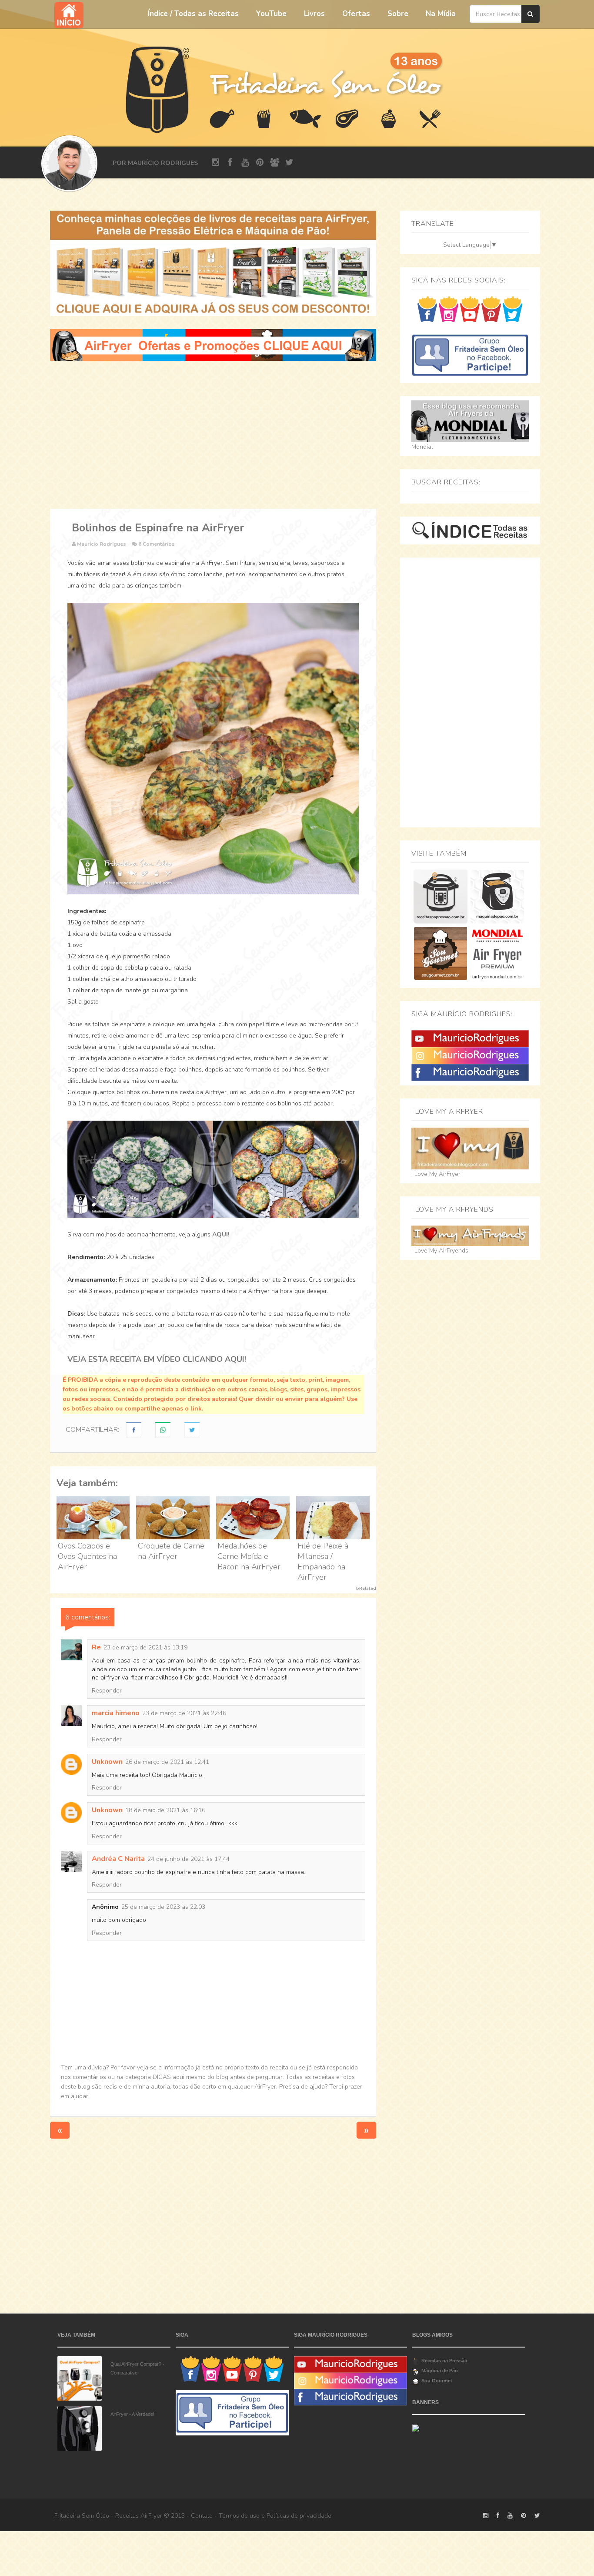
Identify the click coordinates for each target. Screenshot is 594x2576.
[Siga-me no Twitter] (512, 309)
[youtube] (245, 163)
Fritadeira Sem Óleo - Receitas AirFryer (108, 2516)
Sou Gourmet (437, 2381)
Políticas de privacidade (299, 2516)
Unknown (107, 1762)
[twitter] (289, 163)
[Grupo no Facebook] (470, 354)
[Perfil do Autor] (69, 163)
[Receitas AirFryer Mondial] (497, 953)
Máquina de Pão (440, 2371)
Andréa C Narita (118, 1859)
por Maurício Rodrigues (155, 163)
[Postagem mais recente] (60, 2130)
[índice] (470, 530)
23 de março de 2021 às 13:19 (145, 1647)
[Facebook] (470, 1072)
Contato (202, 2516)
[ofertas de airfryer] (213, 344)
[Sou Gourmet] (440, 953)
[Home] (158, 89)
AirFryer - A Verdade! (132, 2414)
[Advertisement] (213, 435)
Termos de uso (239, 2516)
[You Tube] (470, 1038)
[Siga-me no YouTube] (470, 309)
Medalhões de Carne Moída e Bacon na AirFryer (249, 1556)
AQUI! (221, 1234)
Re (96, 1647)
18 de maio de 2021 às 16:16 (165, 1810)
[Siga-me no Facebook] (427, 309)
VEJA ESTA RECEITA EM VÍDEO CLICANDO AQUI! (157, 1359)
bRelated (366, 1589)
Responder (107, 1691)
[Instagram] (470, 1055)
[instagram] (215, 163)
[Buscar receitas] (531, 14)
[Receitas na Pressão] (440, 896)
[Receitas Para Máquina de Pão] (497, 896)
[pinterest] (260, 163)
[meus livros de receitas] (213, 263)
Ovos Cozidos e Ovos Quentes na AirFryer (87, 1556)
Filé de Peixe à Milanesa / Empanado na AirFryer (323, 1562)
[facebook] (230, 163)
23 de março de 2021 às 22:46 (184, 1713)
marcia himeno (116, 1713)
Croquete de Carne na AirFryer (171, 1551)
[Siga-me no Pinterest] (491, 309)
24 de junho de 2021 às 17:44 (189, 1859)
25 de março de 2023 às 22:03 (163, 1907)
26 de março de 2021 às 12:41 (167, 1762)
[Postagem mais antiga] (366, 2130)
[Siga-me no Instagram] (449, 309)
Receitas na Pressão (444, 2361)
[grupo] (275, 163)
